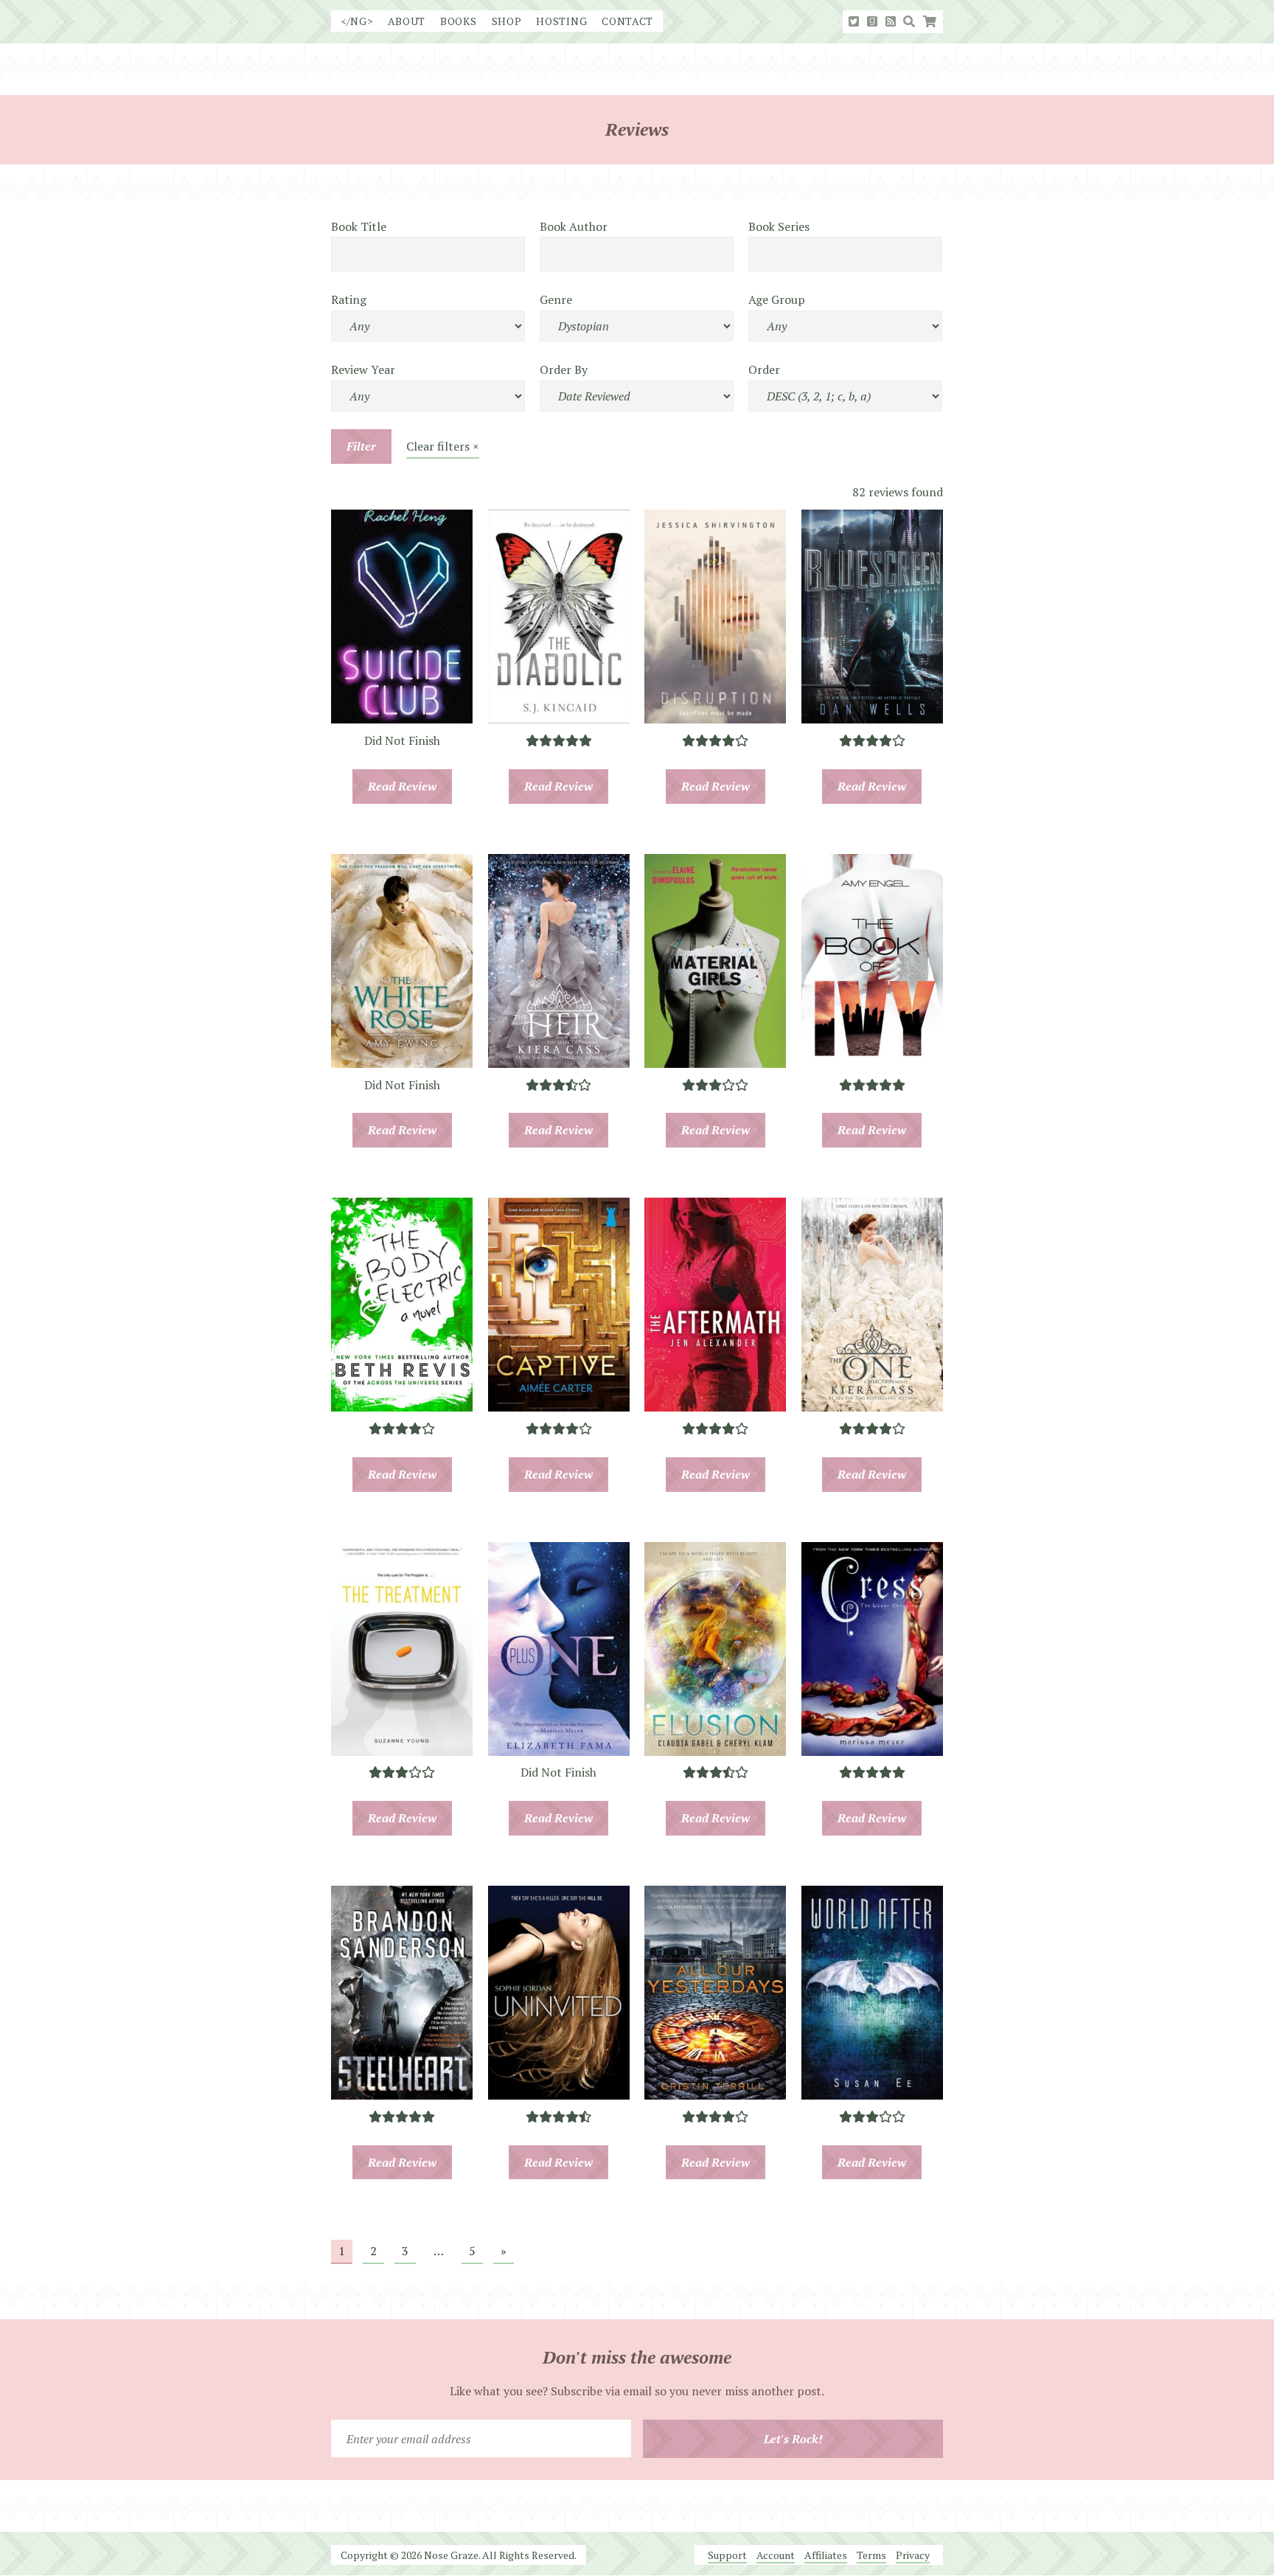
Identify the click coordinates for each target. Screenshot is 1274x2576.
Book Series (779, 226)
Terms (871, 2555)
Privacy (913, 2555)
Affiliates (826, 2555)
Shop (507, 21)
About (407, 21)
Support (727, 2555)
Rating (349, 299)
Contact (627, 21)
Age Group (777, 299)
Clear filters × (443, 446)
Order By (564, 369)
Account (776, 2555)
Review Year (363, 369)
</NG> (357, 21)
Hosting (561, 21)
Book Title (359, 226)
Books (459, 21)
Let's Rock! (793, 2439)
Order (764, 369)
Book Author (574, 226)
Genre (556, 299)
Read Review (402, 786)
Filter (361, 446)
